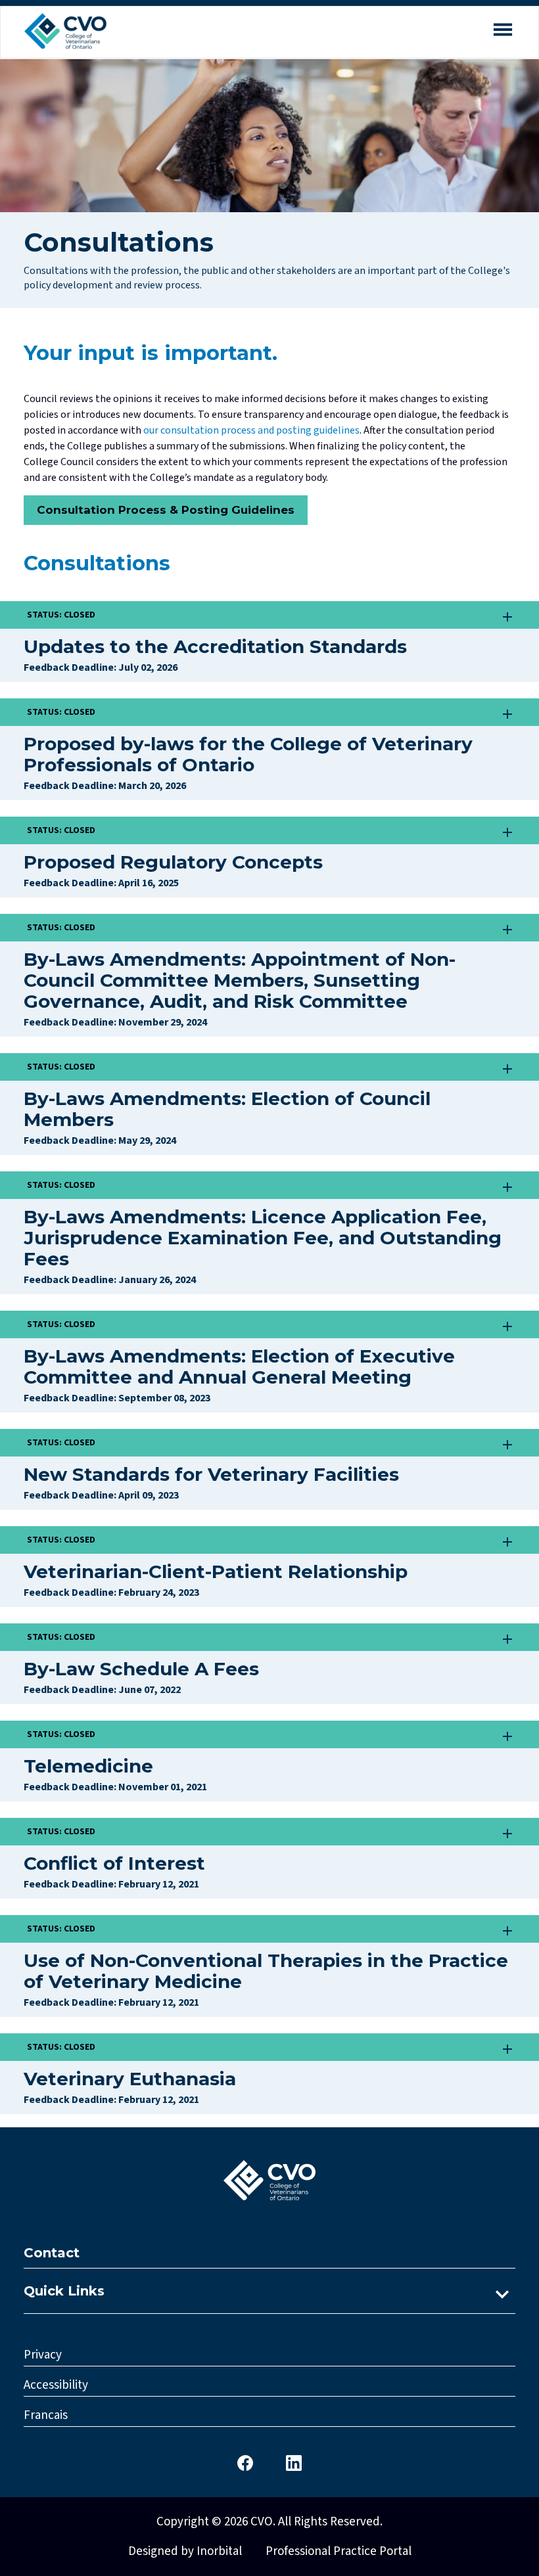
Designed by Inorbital (185, 2551)
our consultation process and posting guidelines (250, 430)
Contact (52, 2253)
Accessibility (56, 2385)
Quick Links (64, 2291)
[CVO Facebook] (245, 2462)
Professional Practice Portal (339, 2551)
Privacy (43, 2355)
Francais (46, 2415)
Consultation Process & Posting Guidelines (166, 510)
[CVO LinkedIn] (294, 2462)
